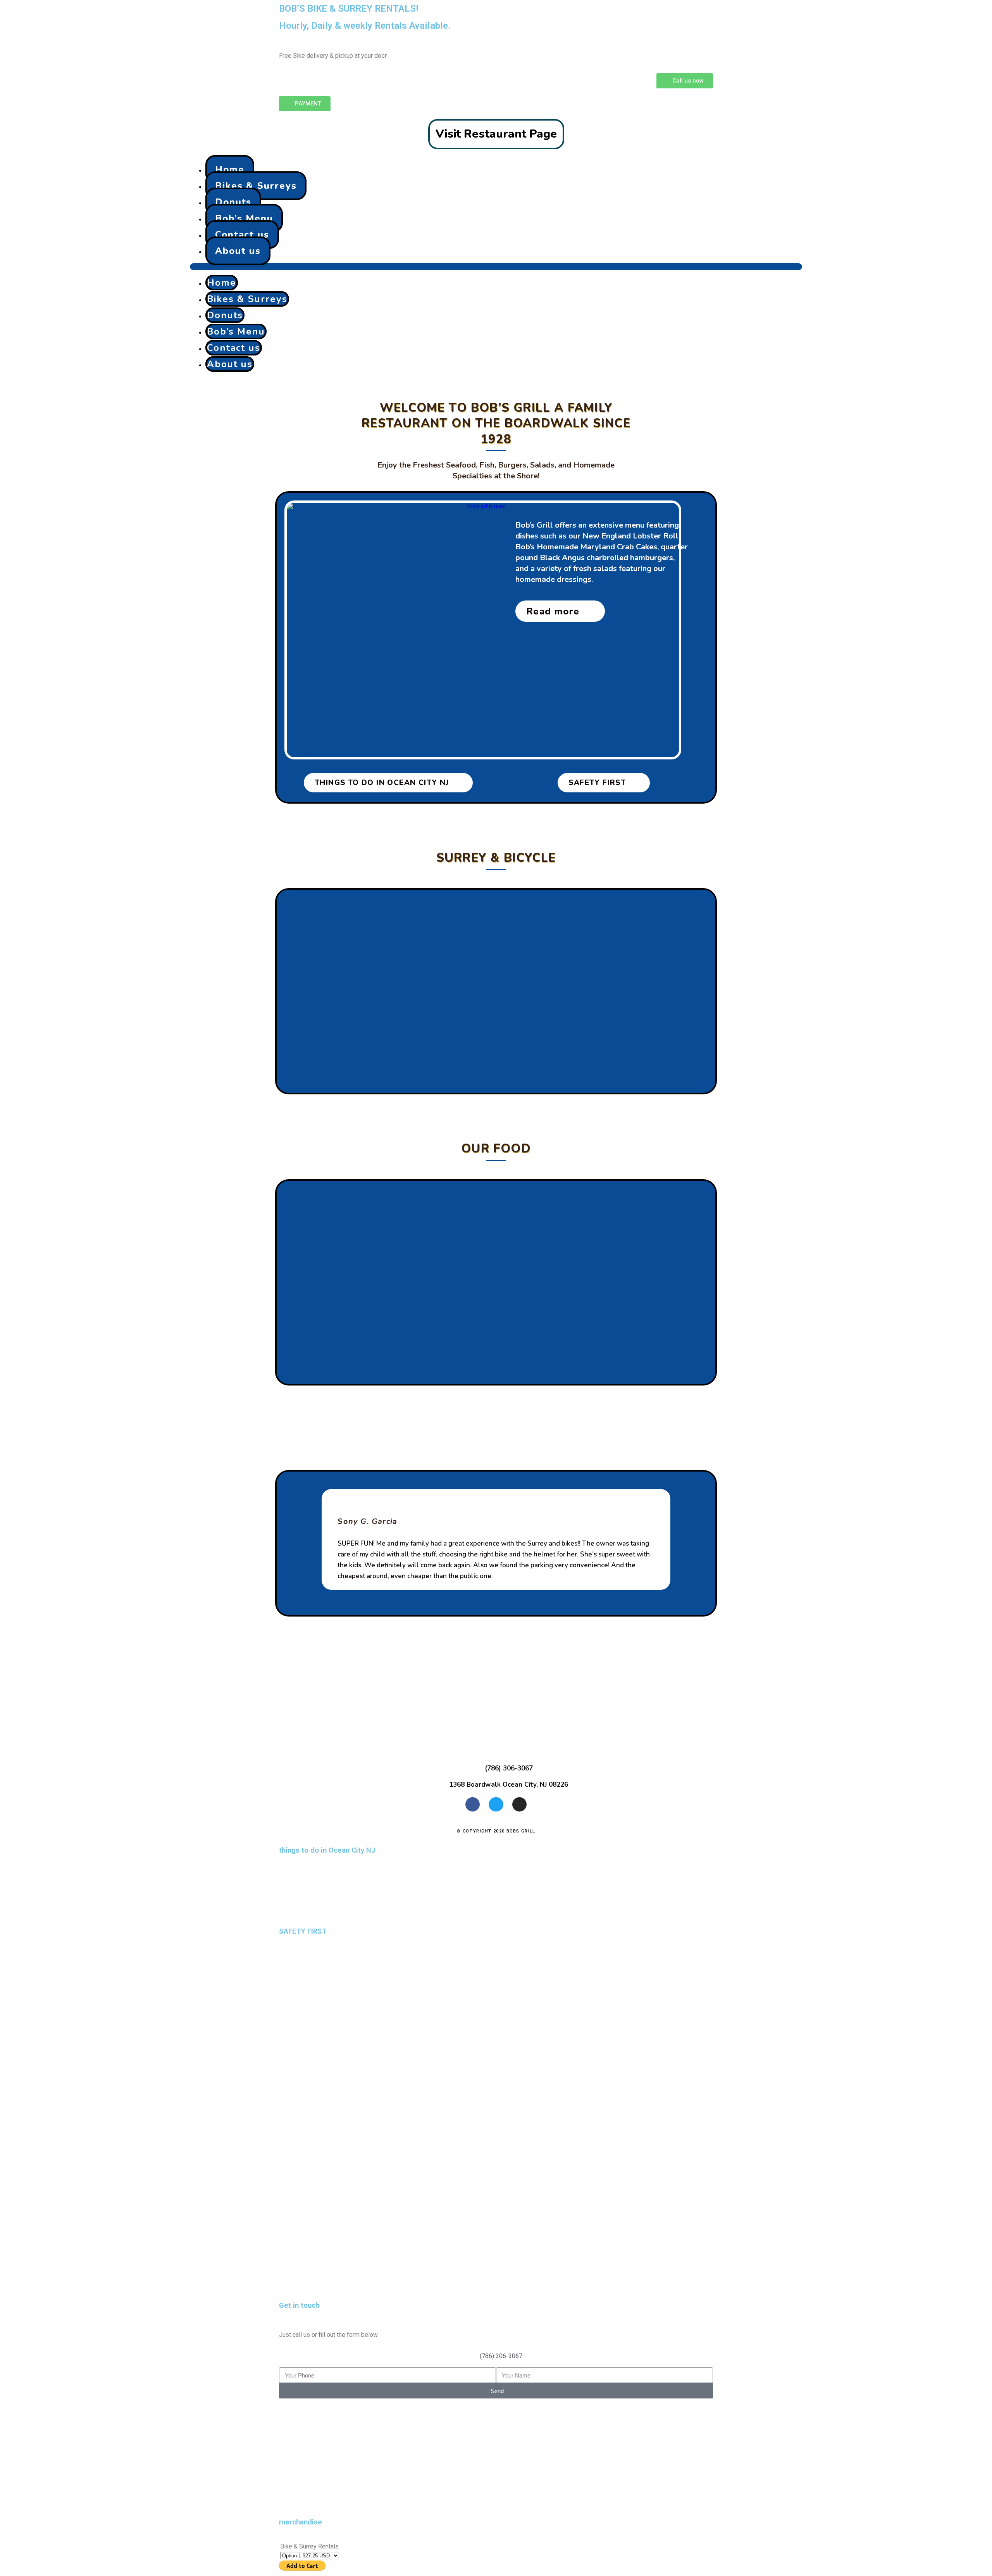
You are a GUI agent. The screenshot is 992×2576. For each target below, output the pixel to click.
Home (230, 169)
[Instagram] (519, 1804)
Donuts (233, 202)
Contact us (242, 235)
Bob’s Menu (244, 218)
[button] (496, 267)
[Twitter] (496, 1804)
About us (238, 251)
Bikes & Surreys (256, 186)
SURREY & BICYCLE (496, 858)
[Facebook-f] (473, 1804)
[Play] (496, 1889)
